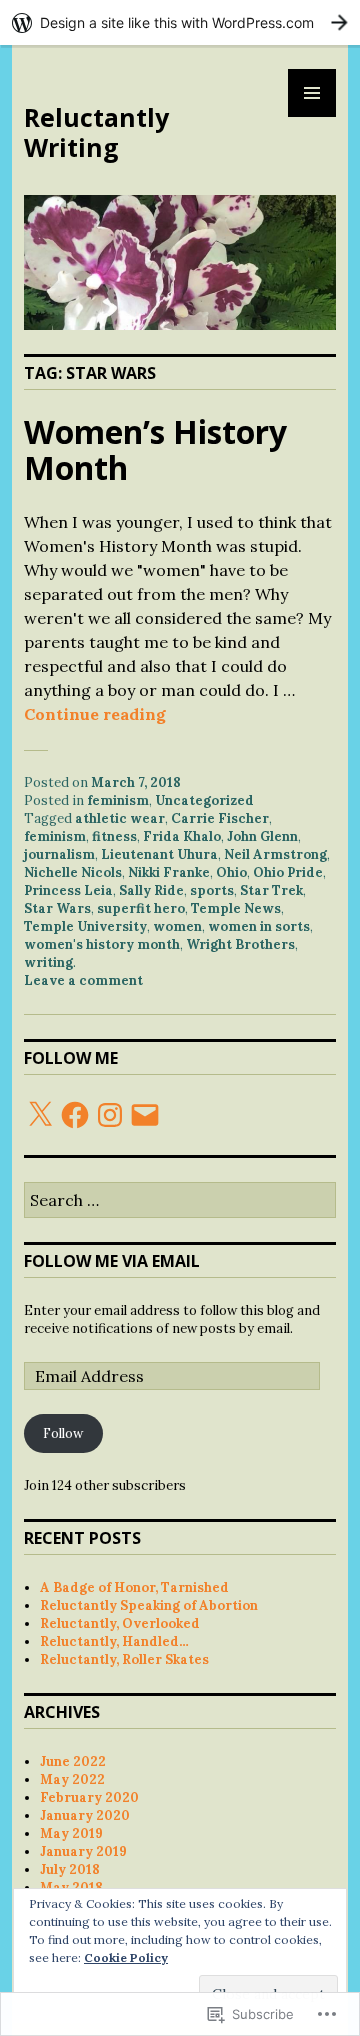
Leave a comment (83, 980)
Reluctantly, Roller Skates (124, 1659)
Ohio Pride (288, 872)
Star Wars (57, 908)
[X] (40, 1115)
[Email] (145, 1115)
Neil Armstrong (275, 854)
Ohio (231, 872)
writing (48, 962)
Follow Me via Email (112, 1261)
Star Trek (271, 890)
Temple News (236, 908)
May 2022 (72, 1779)
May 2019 (71, 1833)
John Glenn (262, 836)
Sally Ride (151, 890)
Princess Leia (68, 890)
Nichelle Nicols (73, 872)
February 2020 (89, 1797)
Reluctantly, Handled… (114, 1641)
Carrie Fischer (220, 818)
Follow (63, 1433)
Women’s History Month (155, 449)
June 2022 (73, 1761)
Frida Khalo (182, 836)
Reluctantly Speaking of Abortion (149, 1605)
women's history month (102, 944)
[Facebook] (75, 1115)
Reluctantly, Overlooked (120, 1623)
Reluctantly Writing (96, 132)
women (177, 926)
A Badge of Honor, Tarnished (134, 1587)
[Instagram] (110, 1115)
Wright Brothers (240, 944)
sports (212, 890)
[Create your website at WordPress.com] (180, 22)
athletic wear (120, 818)
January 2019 (83, 1851)
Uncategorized (204, 800)
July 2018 (70, 1869)
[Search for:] (180, 1201)
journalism (59, 854)
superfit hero (141, 908)
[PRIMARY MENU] (312, 93)
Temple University (85, 926)
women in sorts (259, 926)
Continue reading (95, 714)
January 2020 (85, 1815)
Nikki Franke (169, 872)
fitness (114, 836)
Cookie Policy (126, 1957)
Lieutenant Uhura (159, 854)
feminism (118, 800)
